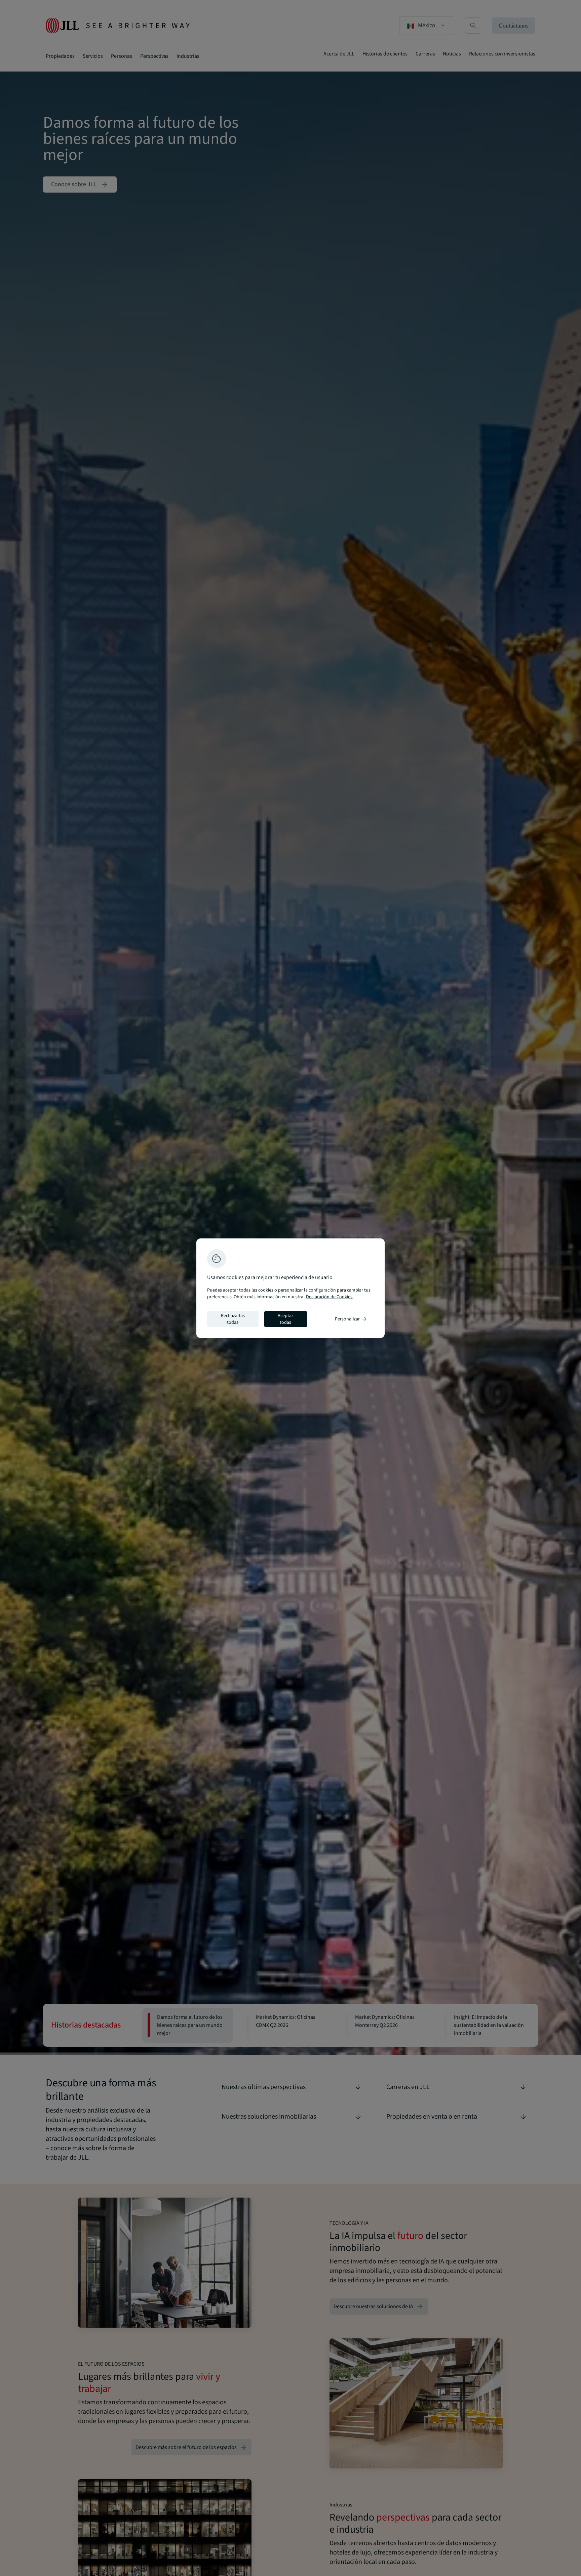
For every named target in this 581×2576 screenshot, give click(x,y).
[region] (290, 1288)
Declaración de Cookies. (330, 1297)
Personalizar (351, 1319)
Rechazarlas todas (233, 1319)
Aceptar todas (285, 1319)
